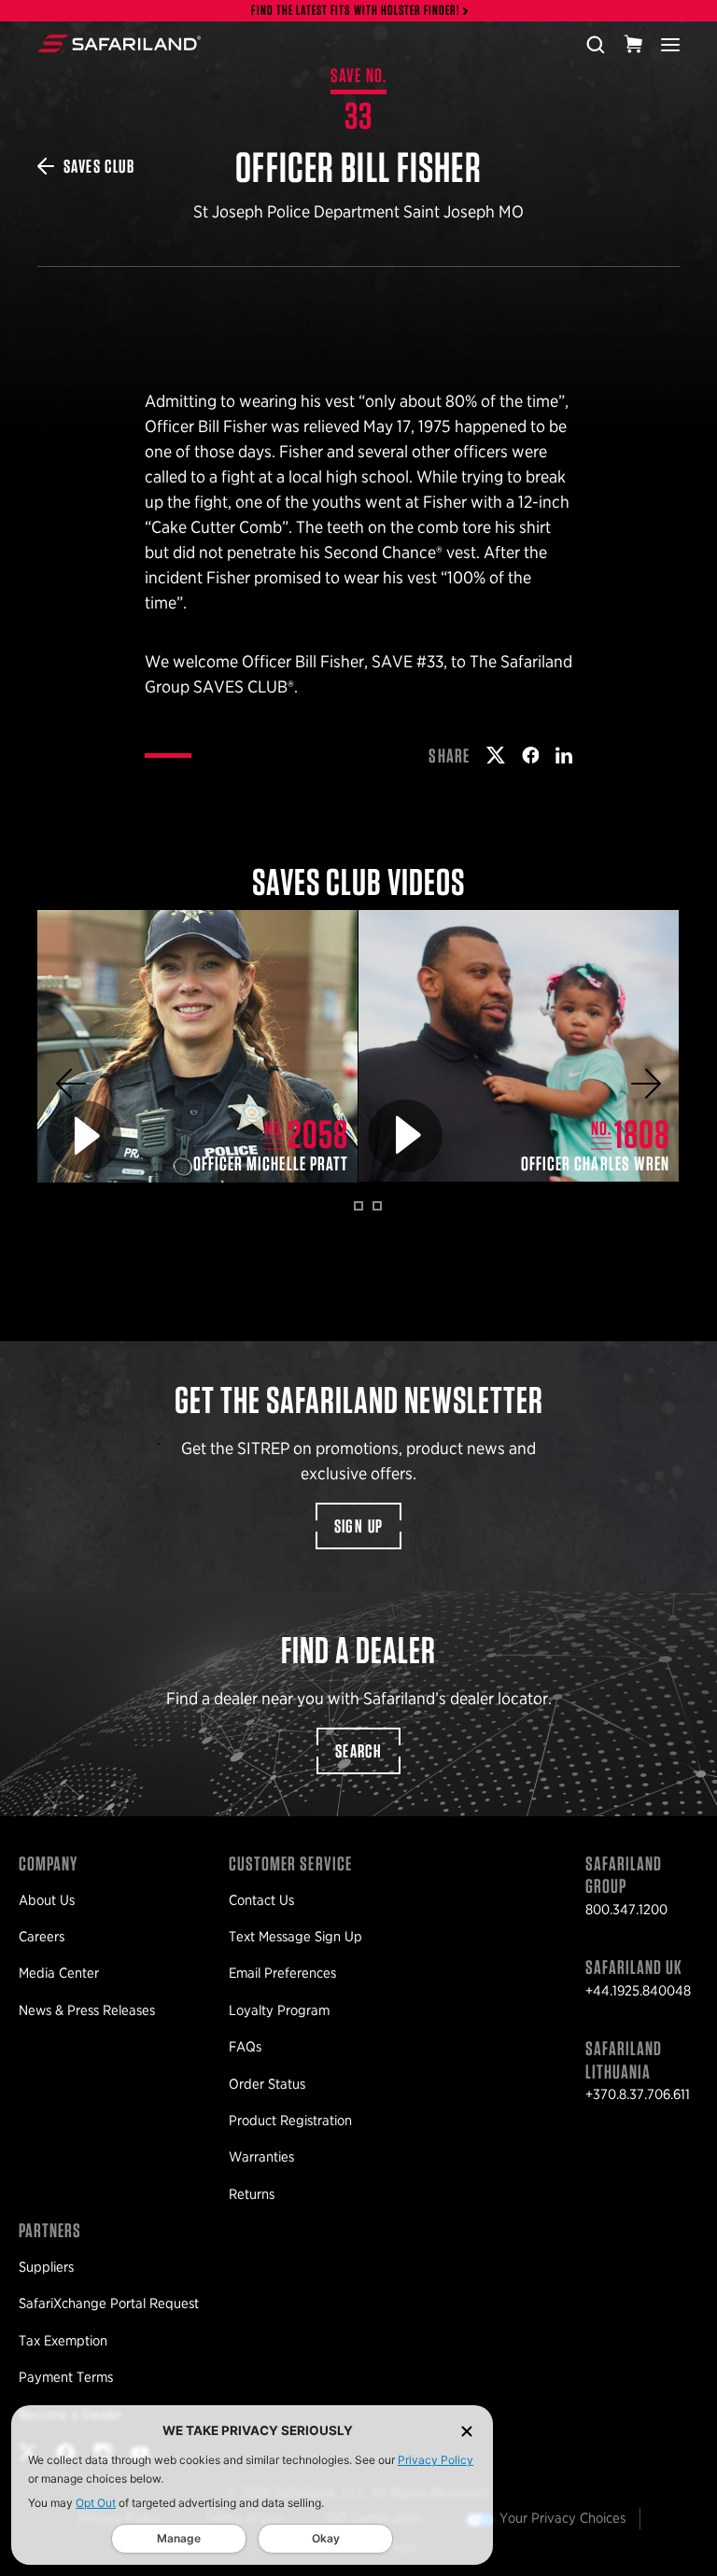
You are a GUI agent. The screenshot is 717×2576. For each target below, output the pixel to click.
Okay (326, 2538)
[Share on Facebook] (531, 755)
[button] (71, 1084)
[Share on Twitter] (496, 755)
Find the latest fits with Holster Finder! (356, 11)
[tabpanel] (198, 1046)
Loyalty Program (279, 2010)
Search (358, 1751)
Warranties (261, 2157)
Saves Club (99, 166)
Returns (252, 2194)
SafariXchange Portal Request (109, 2303)
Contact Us (261, 1900)
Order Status (267, 2084)
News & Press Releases (87, 2010)
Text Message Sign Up (295, 1937)
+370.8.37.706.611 (638, 2094)
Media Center (59, 1973)
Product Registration (290, 2121)
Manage (179, 2538)
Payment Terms (66, 2377)
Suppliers (46, 2267)
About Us (47, 1900)
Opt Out (96, 2503)
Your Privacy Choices (562, 2518)
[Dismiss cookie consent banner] (467, 2431)
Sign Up (359, 1526)
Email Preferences (282, 1973)
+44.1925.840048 (638, 1991)
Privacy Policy (436, 2460)
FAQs (245, 2047)
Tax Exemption (63, 2341)
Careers (42, 1937)
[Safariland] (119, 44)
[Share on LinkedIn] (564, 755)
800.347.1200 (626, 1910)
